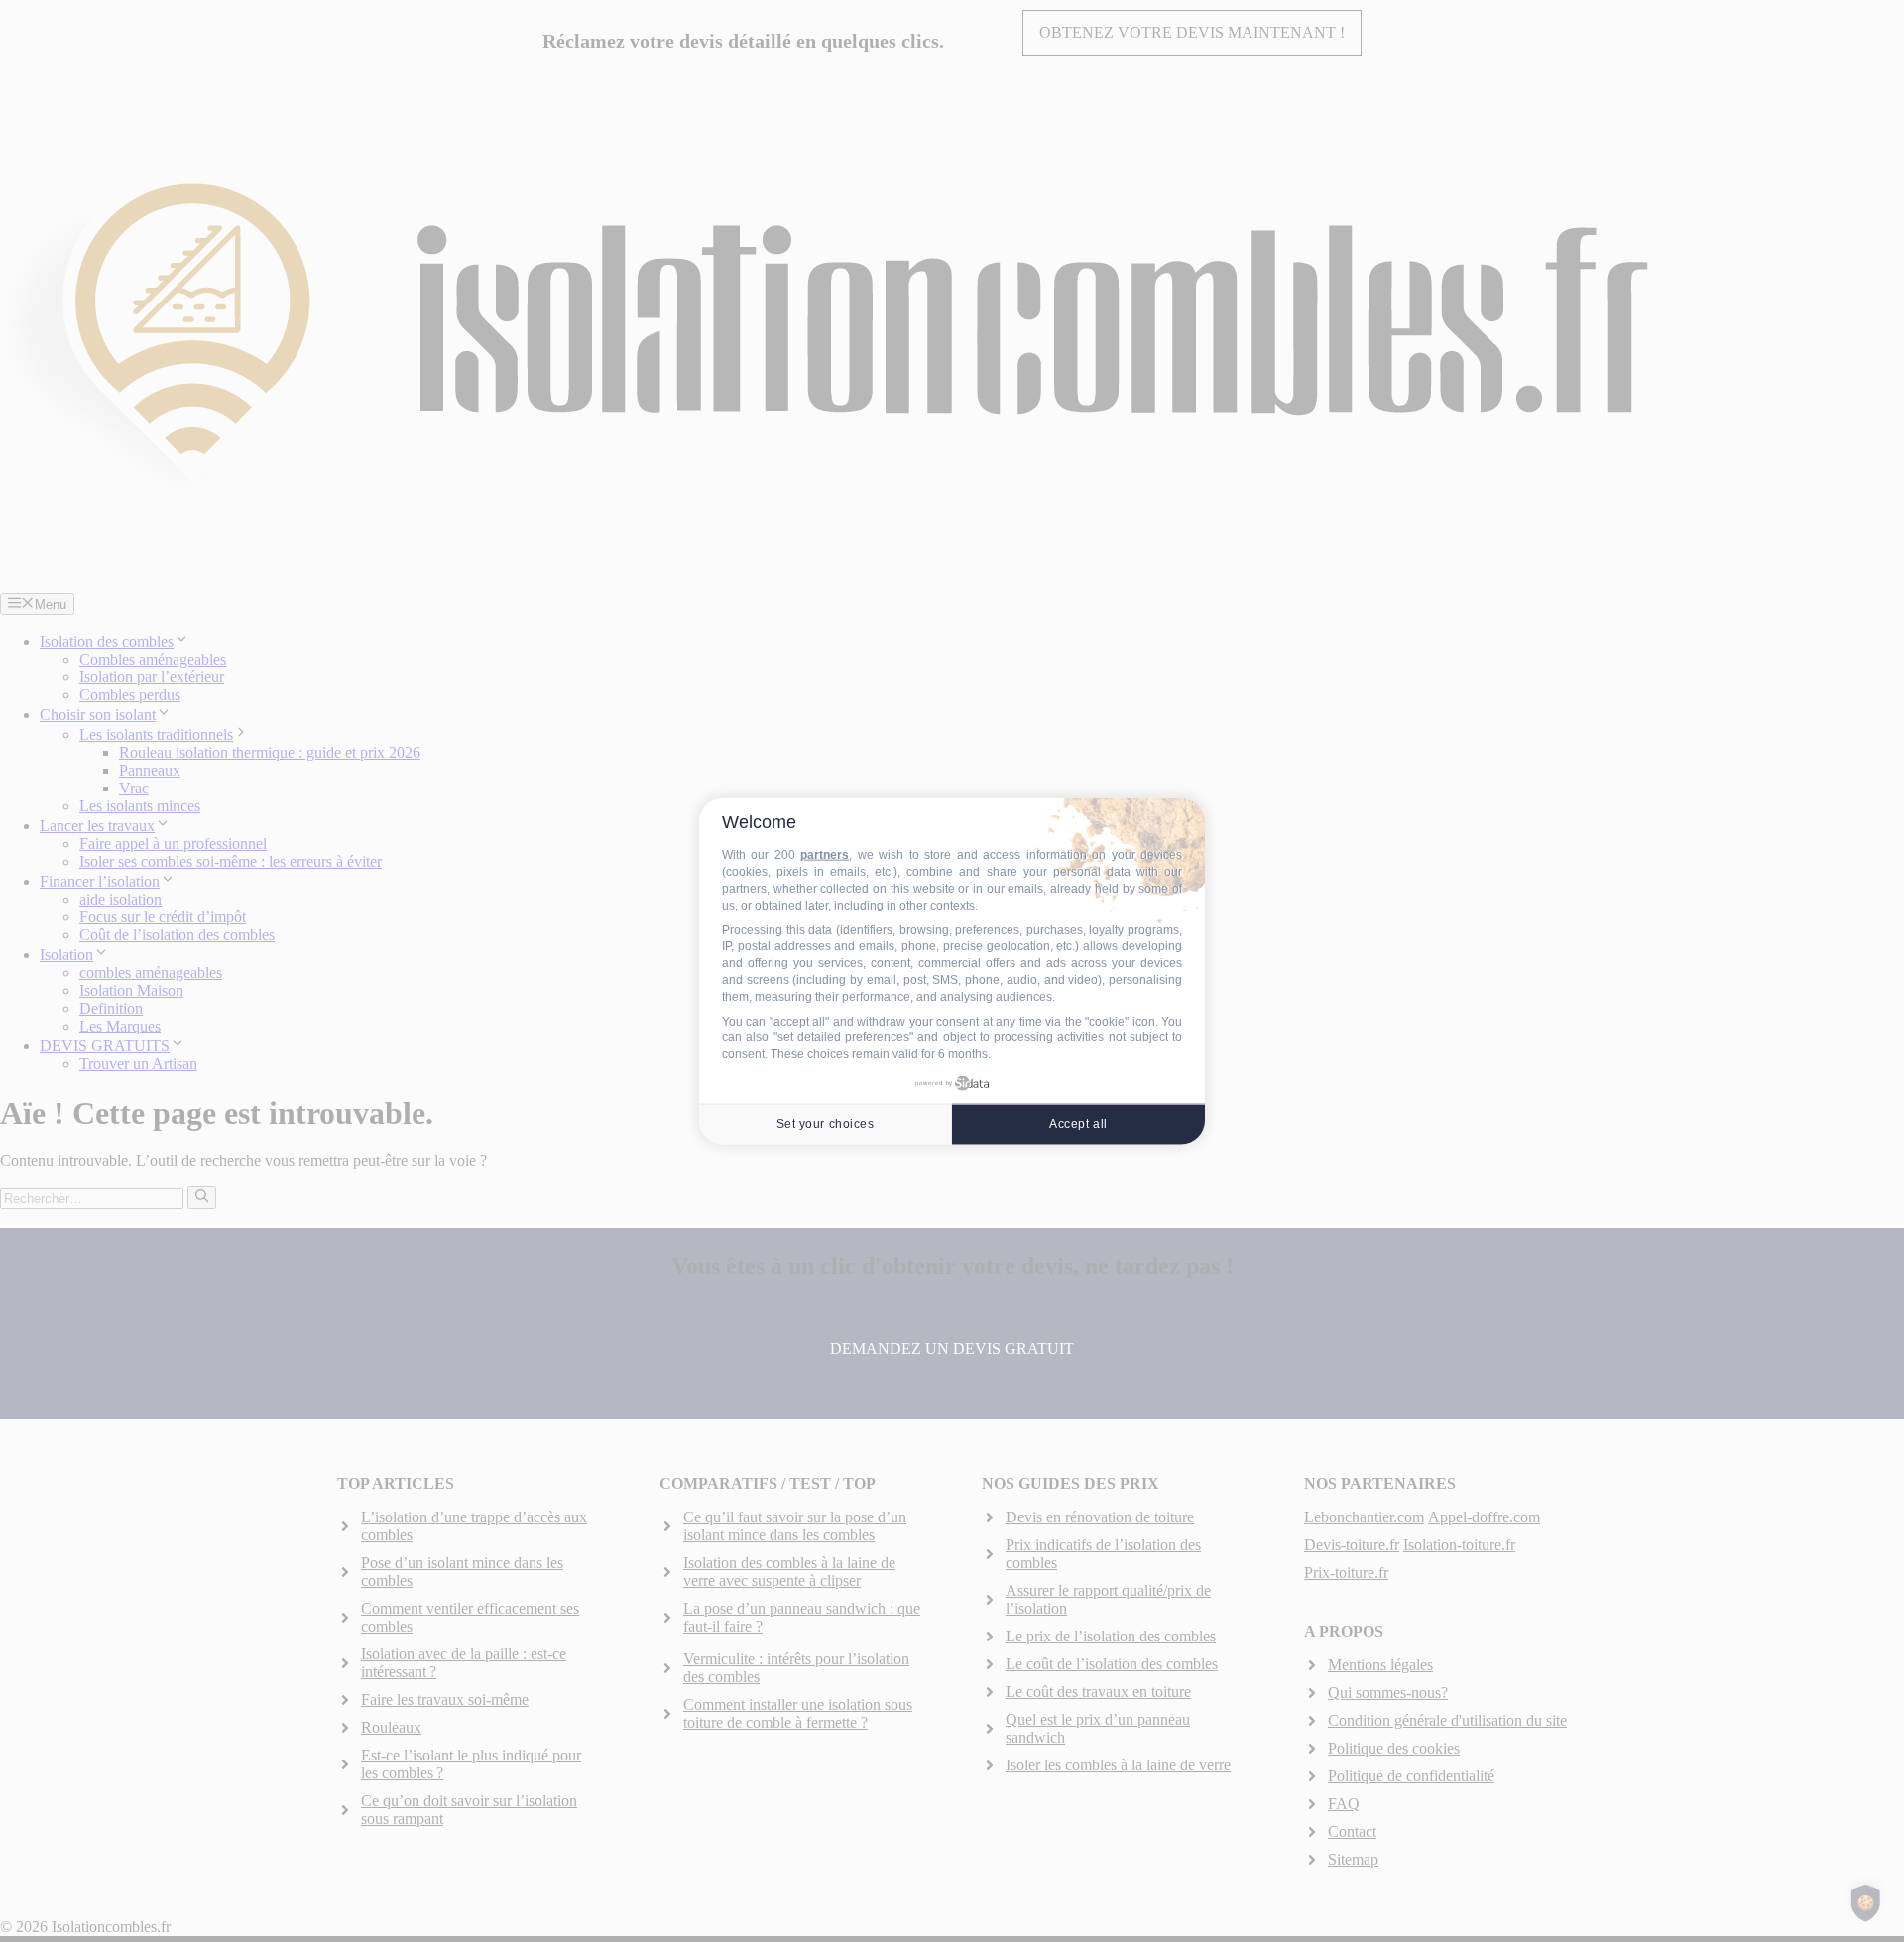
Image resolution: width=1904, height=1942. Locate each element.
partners (825, 855)
